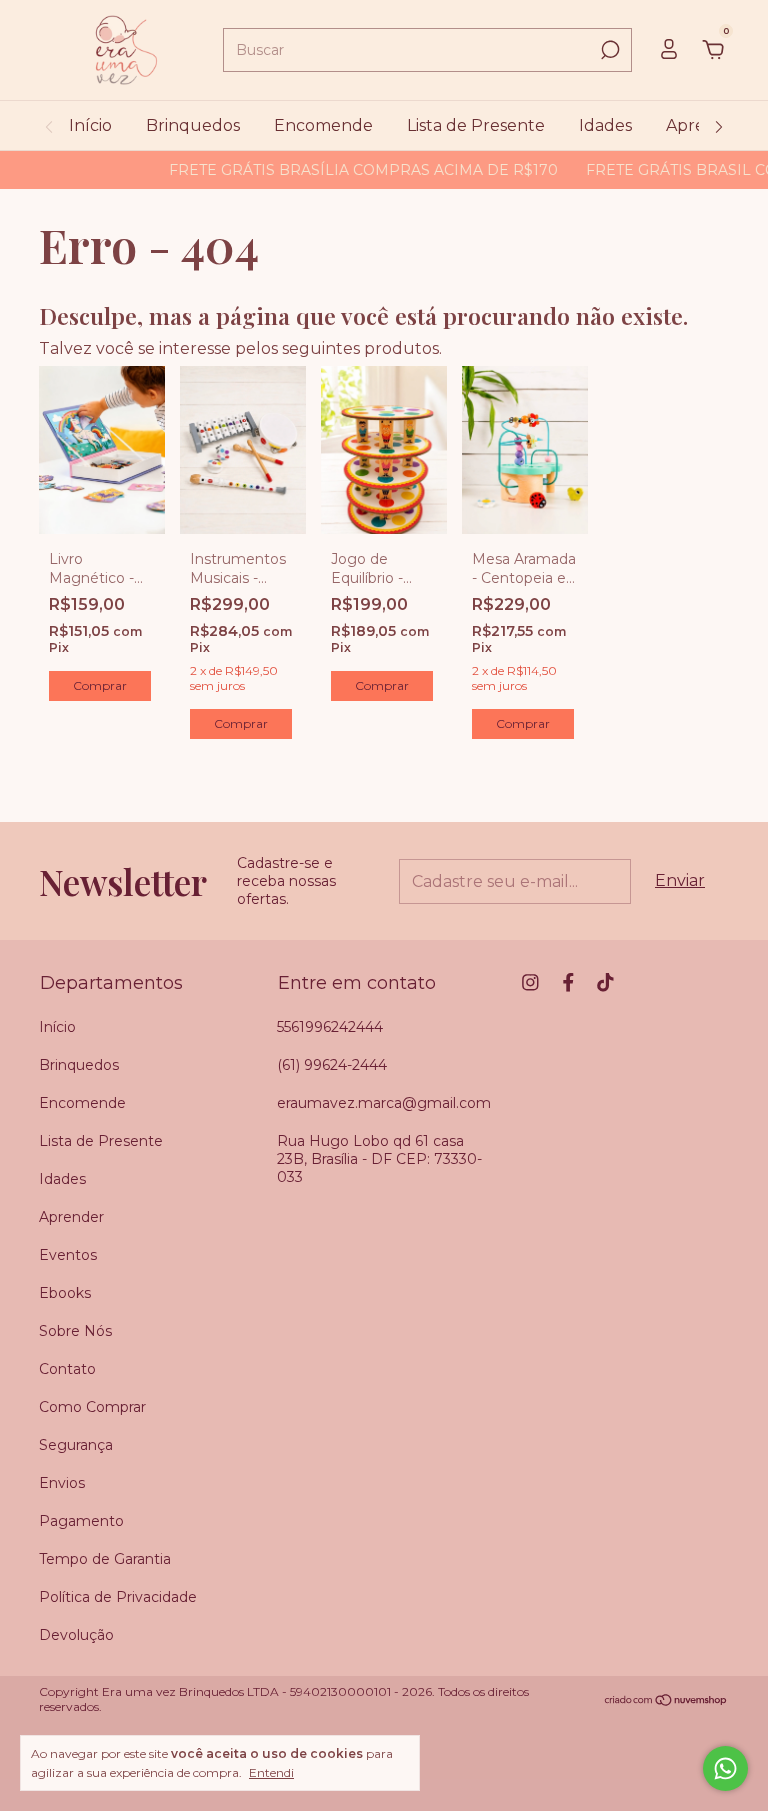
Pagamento (81, 1521)
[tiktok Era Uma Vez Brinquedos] (605, 982)
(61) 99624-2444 (332, 1065)
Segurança (76, 1445)
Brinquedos (193, 125)
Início (90, 125)
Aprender (71, 1217)
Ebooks (65, 1293)
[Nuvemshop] (666, 1701)
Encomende (323, 125)
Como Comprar (92, 1407)
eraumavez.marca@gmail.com (384, 1103)
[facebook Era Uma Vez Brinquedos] (568, 982)
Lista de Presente (476, 125)
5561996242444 (330, 1027)
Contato (67, 1369)
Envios (62, 1483)
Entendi (271, 1772)
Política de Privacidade (118, 1597)
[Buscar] (608, 50)
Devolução (76, 1635)
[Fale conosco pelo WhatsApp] (725, 1768)
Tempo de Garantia (105, 1559)
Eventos (68, 1255)
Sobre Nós (75, 1331)
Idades (605, 125)
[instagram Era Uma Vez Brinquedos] (530, 982)
